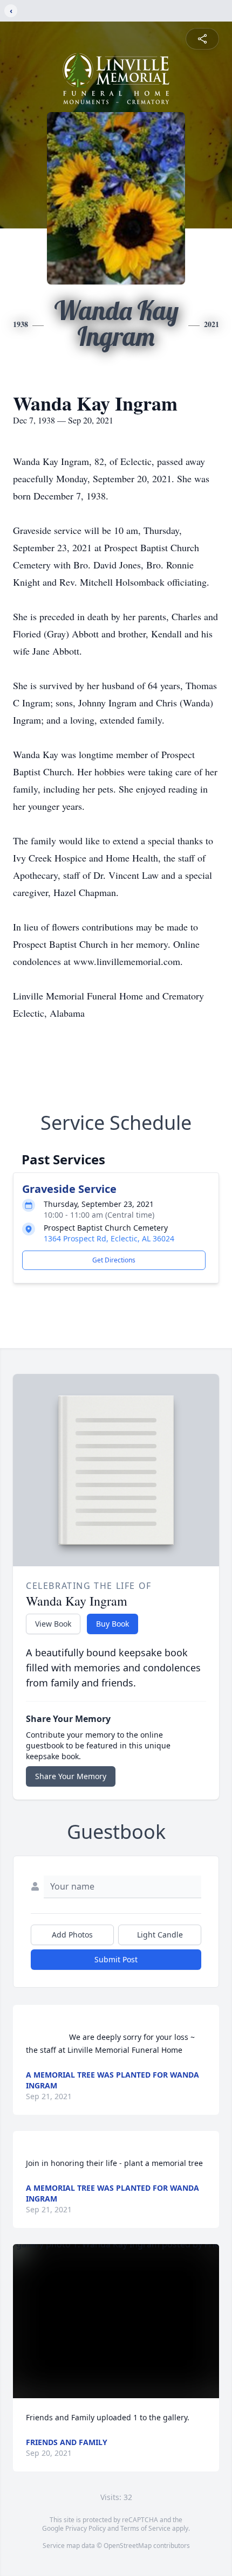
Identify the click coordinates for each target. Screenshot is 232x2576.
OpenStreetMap (128, 2546)
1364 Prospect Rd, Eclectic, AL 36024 (109, 1238)
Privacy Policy (86, 2528)
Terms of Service (145, 2528)
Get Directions (114, 1260)
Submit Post (116, 1959)
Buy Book (112, 1624)
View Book (53, 1624)
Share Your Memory (71, 1776)
